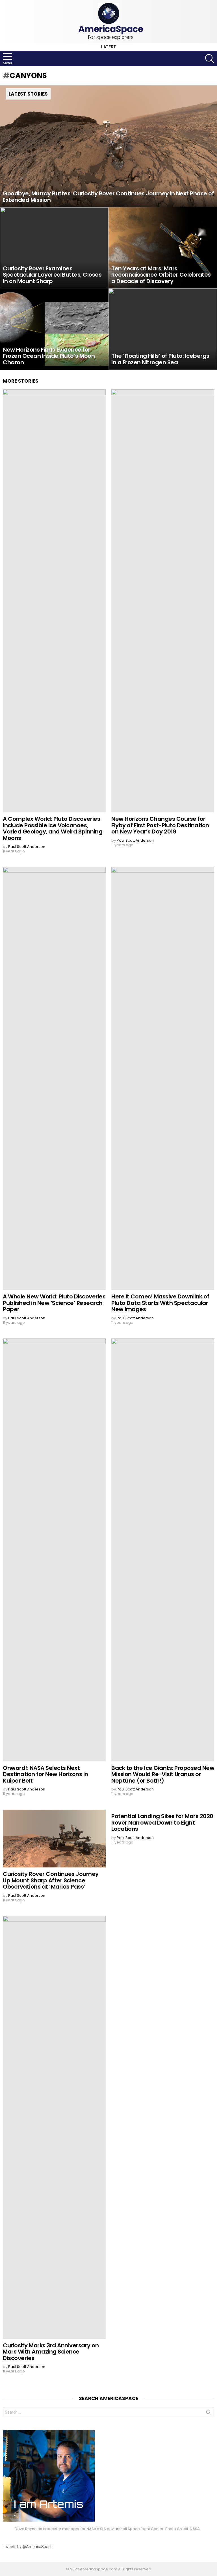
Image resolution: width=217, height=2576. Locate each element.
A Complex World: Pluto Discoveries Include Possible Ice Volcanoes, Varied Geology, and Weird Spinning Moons (53, 828)
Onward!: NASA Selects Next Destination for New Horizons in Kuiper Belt (45, 1774)
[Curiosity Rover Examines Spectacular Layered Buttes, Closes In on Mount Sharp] (54, 248)
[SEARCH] (210, 59)
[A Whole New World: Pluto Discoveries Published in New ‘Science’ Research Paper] (54, 1079)
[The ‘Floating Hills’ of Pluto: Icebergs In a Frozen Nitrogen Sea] (163, 329)
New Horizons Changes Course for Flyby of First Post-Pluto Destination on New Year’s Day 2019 (160, 825)
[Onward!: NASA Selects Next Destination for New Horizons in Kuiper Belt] (54, 1550)
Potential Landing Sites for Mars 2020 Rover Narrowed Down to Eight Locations (162, 1822)
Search (209, 2413)
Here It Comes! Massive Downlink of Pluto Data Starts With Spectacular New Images (160, 1303)
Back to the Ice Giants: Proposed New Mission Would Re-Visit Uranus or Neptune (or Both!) (163, 1774)
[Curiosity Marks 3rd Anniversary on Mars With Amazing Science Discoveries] (54, 2127)
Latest (109, 47)
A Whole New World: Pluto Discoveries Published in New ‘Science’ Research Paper (54, 1303)
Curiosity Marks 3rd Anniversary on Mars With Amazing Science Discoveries (51, 2352)
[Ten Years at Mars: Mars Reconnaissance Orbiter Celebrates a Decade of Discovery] (163, 248)
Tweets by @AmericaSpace (28, 2547)
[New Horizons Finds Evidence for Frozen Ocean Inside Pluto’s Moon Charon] (54, 329)
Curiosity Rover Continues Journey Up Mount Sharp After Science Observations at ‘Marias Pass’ (51, 1880)
